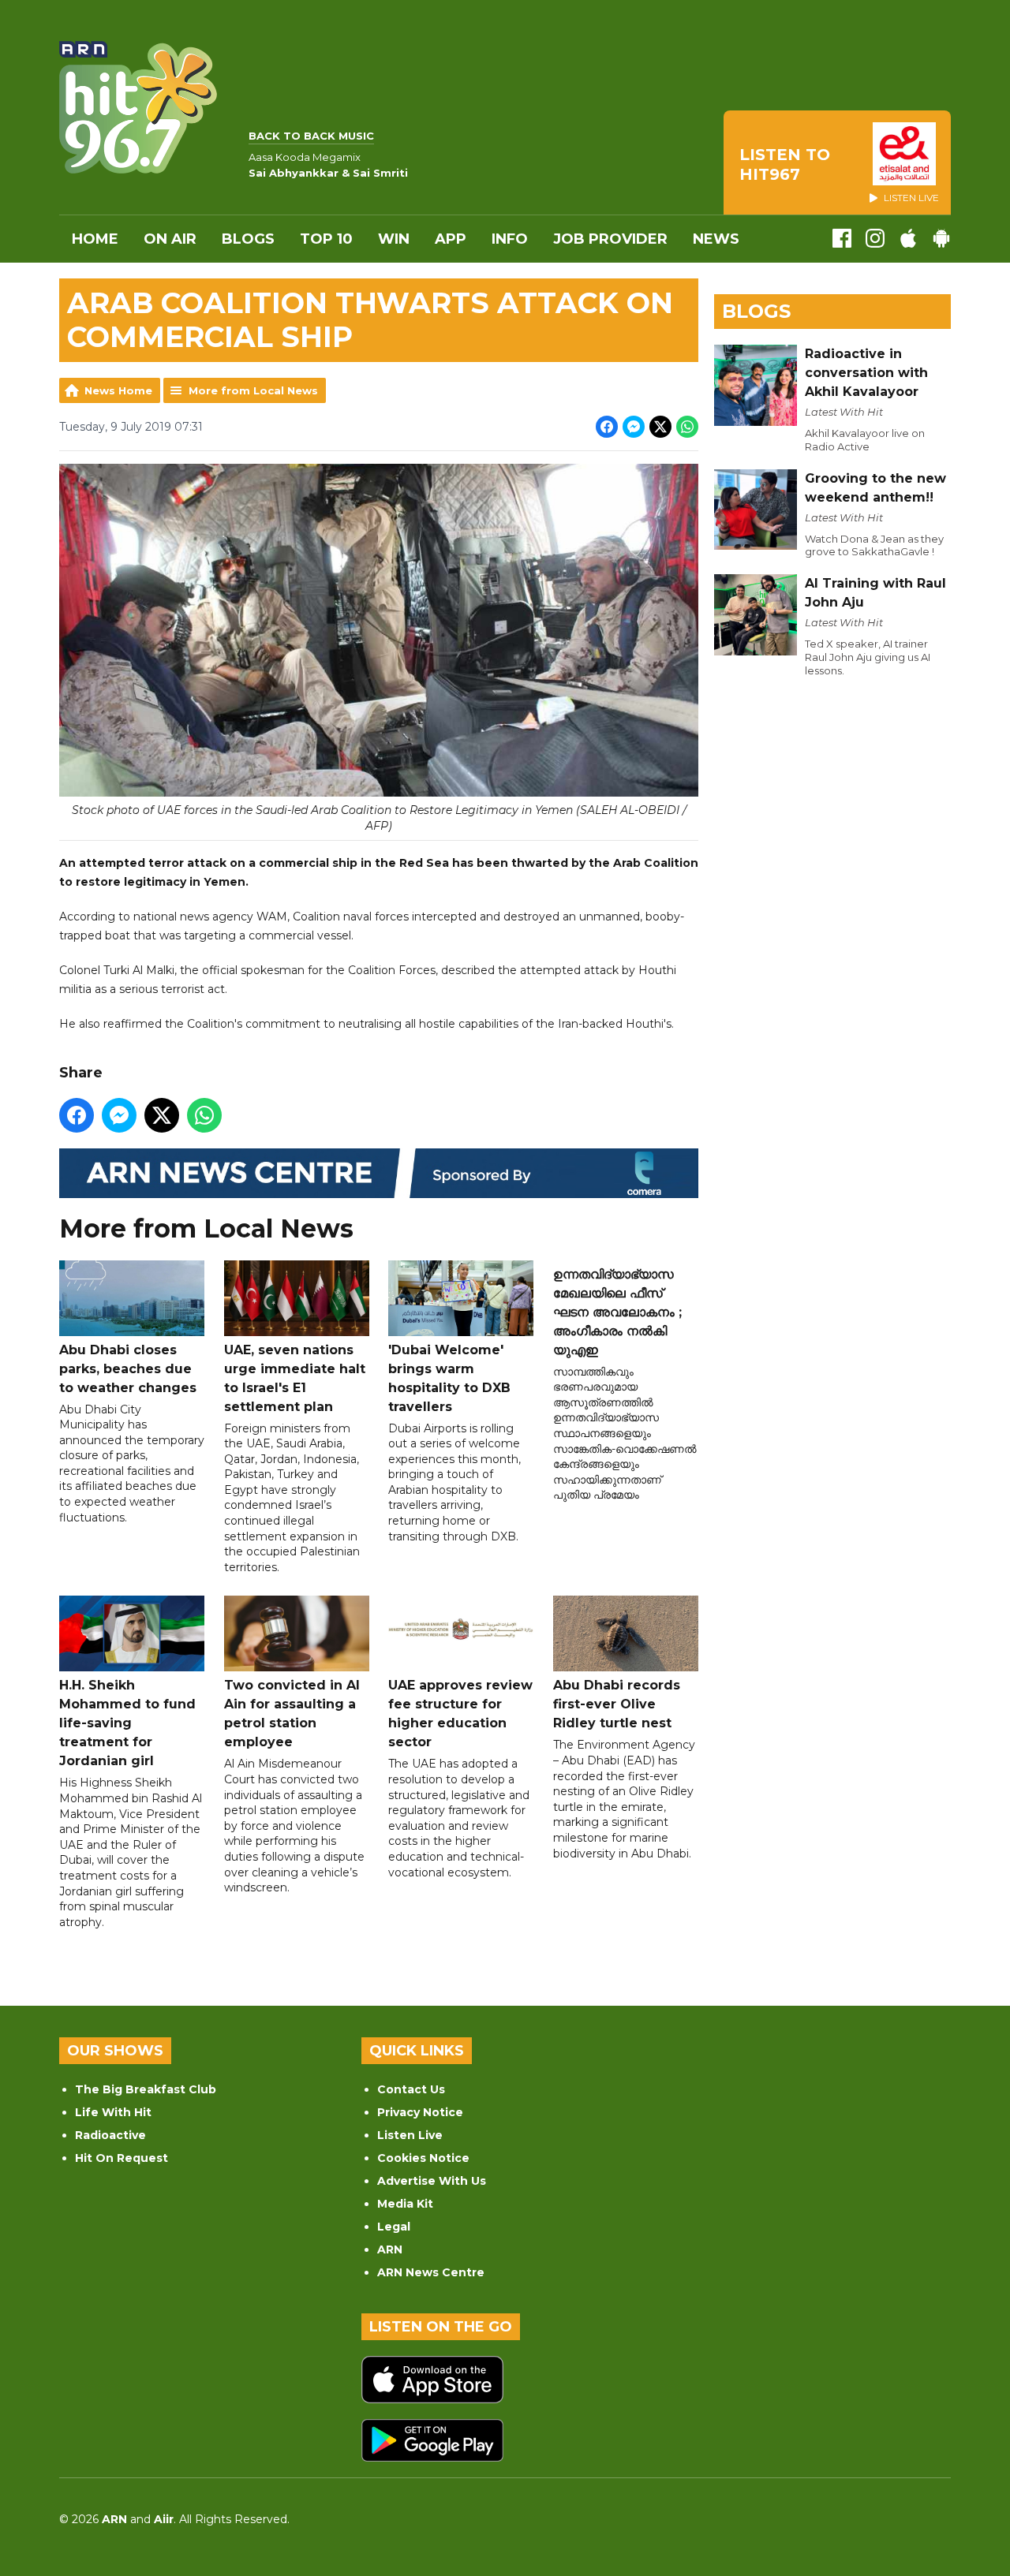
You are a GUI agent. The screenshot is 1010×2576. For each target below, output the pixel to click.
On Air (170, 239)
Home (95, 239)
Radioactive (110, 2135)
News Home (118, 390)
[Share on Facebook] (607, 427)
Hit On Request (122, 2158)
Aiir (164, 2519)
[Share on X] (660, 427)
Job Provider (610, 239)
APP (451, 239)
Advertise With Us (432, 2181)
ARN (390, 2249)
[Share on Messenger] (634, 427)
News (716, 239)
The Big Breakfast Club (146, 2089)
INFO (510, 239)
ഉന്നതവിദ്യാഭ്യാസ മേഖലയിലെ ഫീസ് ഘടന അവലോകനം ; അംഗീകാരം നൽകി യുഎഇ (617, 1312)
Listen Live (410, 2135)
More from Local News (253, 390)
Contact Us (411, 2089)
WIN (394, 239)
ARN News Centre (431, 2272)
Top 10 (326, 239)
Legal (394, 2227)
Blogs (248, 239)
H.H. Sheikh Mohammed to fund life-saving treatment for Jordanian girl (127, 1723)
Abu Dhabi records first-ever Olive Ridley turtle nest (617, 1704)
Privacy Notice (420, 2112)
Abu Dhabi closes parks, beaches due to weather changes (128, 1369)
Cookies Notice (423, 2158)
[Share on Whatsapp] (687, 427)
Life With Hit (113, 2112)
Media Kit (405, 2204)
